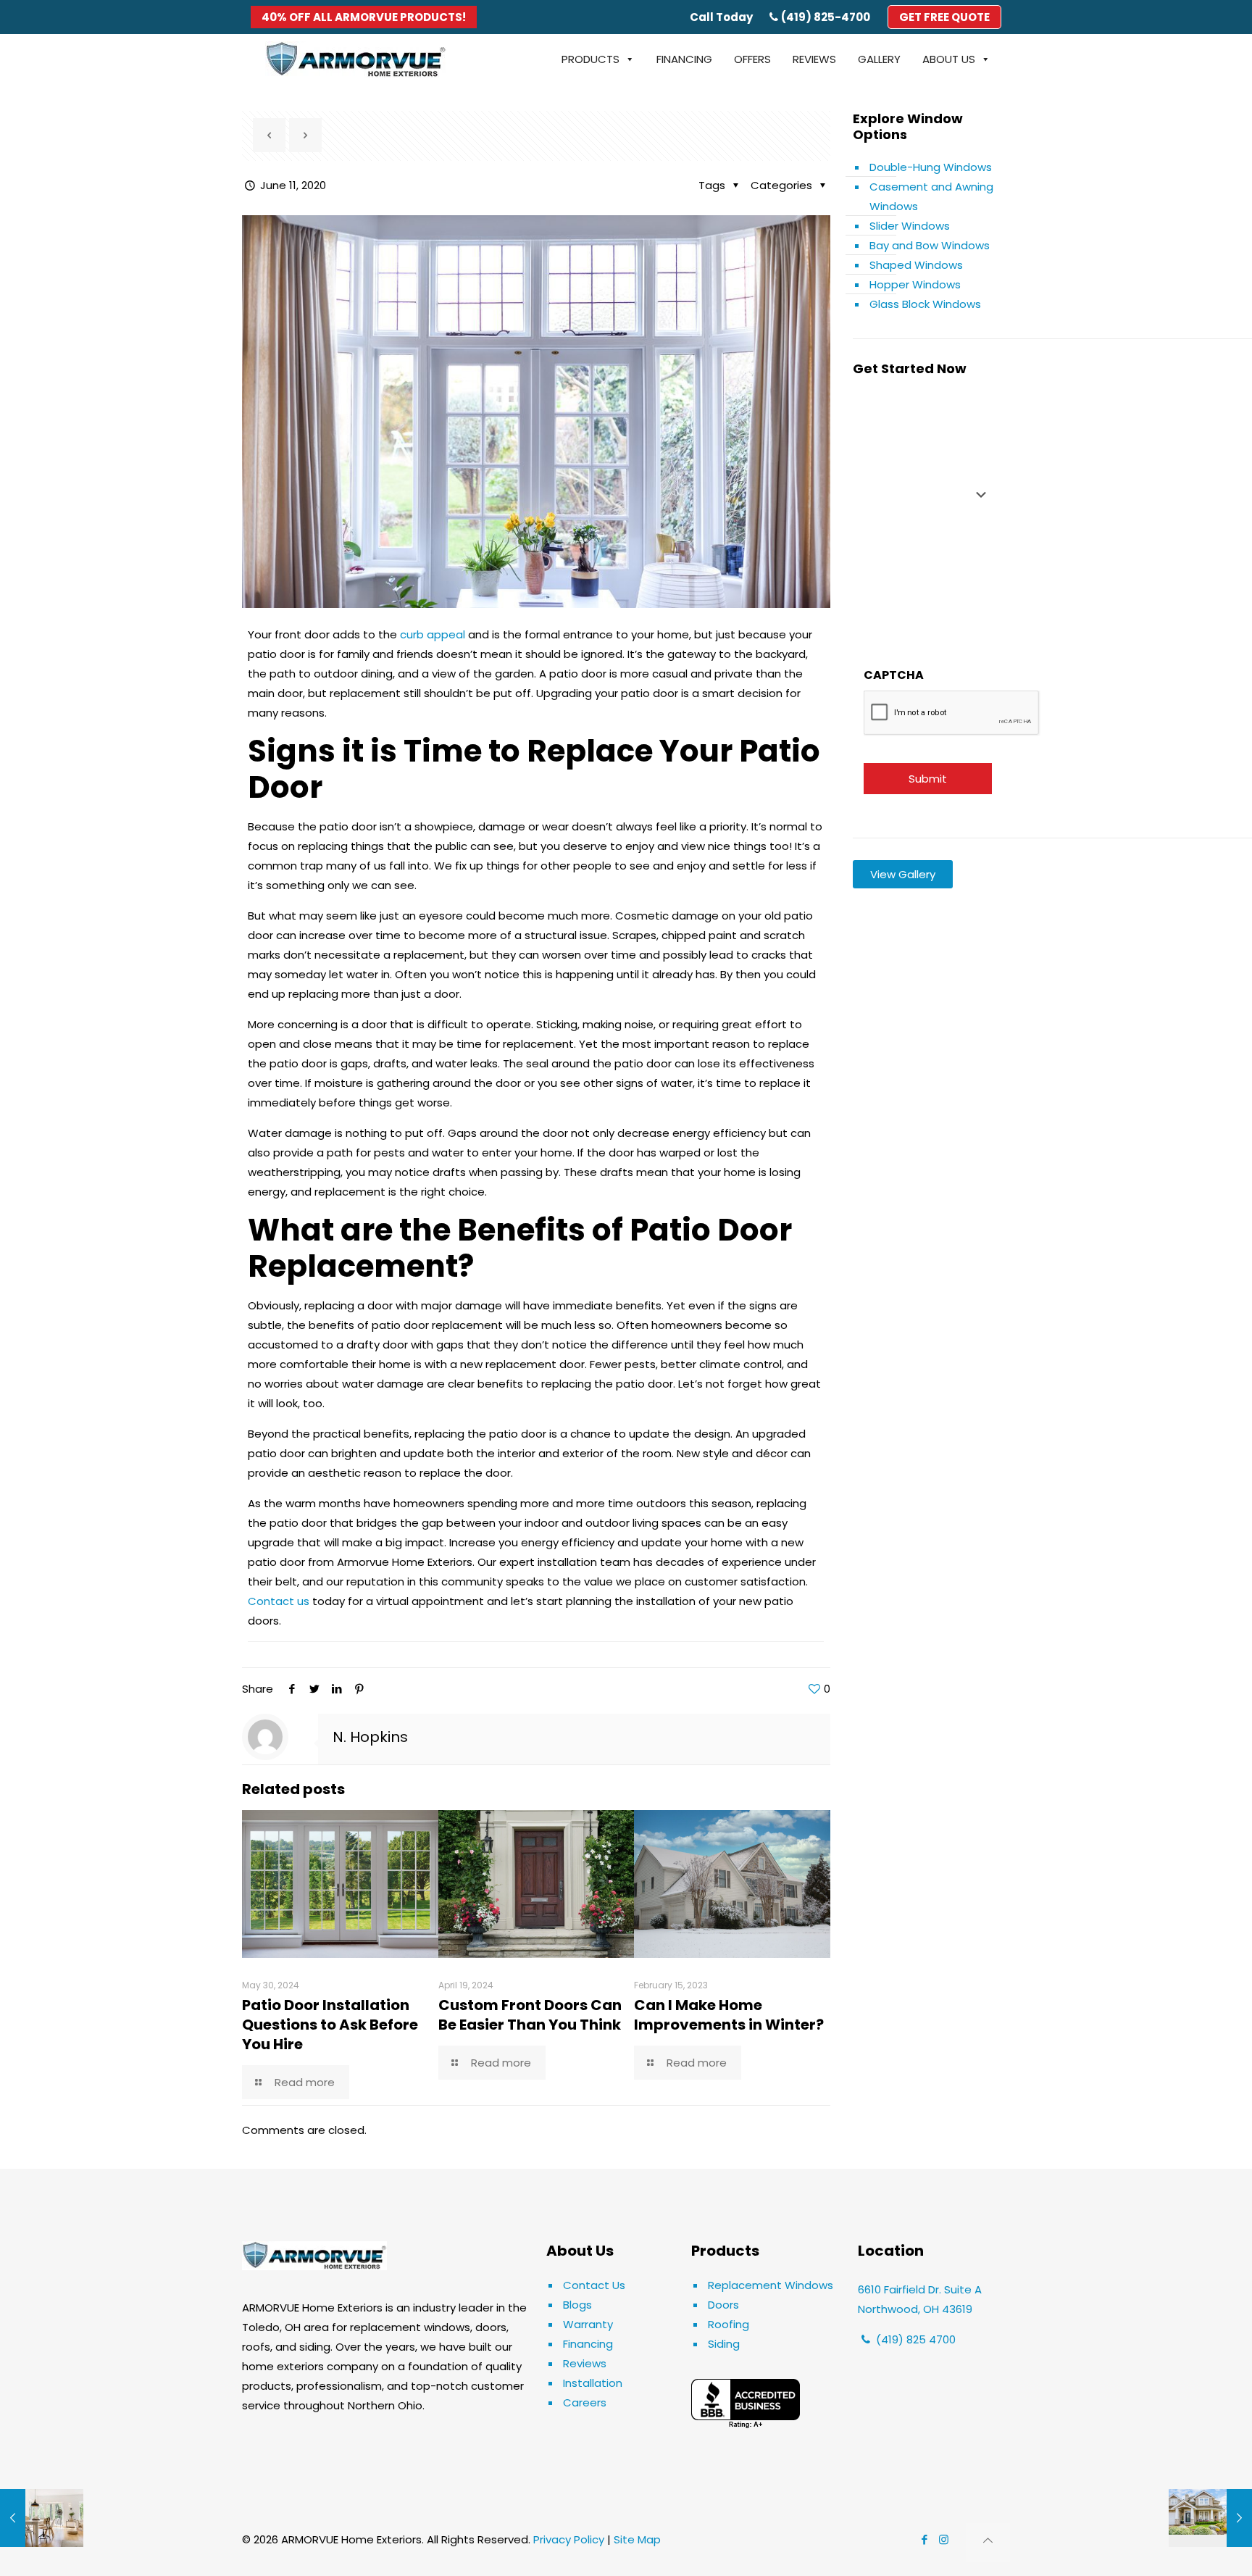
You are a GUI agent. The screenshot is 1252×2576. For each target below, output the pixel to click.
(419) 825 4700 (914, 2339)
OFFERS (752, 59)
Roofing (729, 2324)
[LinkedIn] (337, 1689)
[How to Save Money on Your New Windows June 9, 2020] (42, 2518)
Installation (593, 2383)
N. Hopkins (370, 1737)
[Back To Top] (988, 2542)
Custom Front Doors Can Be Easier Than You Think (530, 2015)
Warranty (588, 2324)
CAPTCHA (894, 675)
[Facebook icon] (924, 2539)
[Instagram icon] (944, 2539)
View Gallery (903, 874)
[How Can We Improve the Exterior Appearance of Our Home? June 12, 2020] (1210, 2518)
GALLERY (879, 59)
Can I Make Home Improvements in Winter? (730, 2015)
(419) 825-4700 (826, 17)
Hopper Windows (915, 284)
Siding (724, 2344)
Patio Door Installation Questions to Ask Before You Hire (330, 2025)
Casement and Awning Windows (931, 196)
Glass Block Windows (925, 304)
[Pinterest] (359, 1689)
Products (590, 59)
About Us (949, 59)
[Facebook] (292, 1689)
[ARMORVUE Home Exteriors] (356, 59)
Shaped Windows (916, 265)
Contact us (279, 1601)
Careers (585, 2402)
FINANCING (684, 59)
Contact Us (594, 2285)
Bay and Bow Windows (930, 245)
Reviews (585, 2363)
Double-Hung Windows (931, 167)
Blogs (577, 2305)
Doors (723, 2305)
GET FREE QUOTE (944, 17)
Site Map (637, 2539)
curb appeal (433, 634)
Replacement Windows (771, 2285)
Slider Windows (910, 226)
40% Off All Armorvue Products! (364, 17)
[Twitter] (314, 1689)
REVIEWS (814, 59)
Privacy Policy (569, 2539)
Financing (588, 2344)
